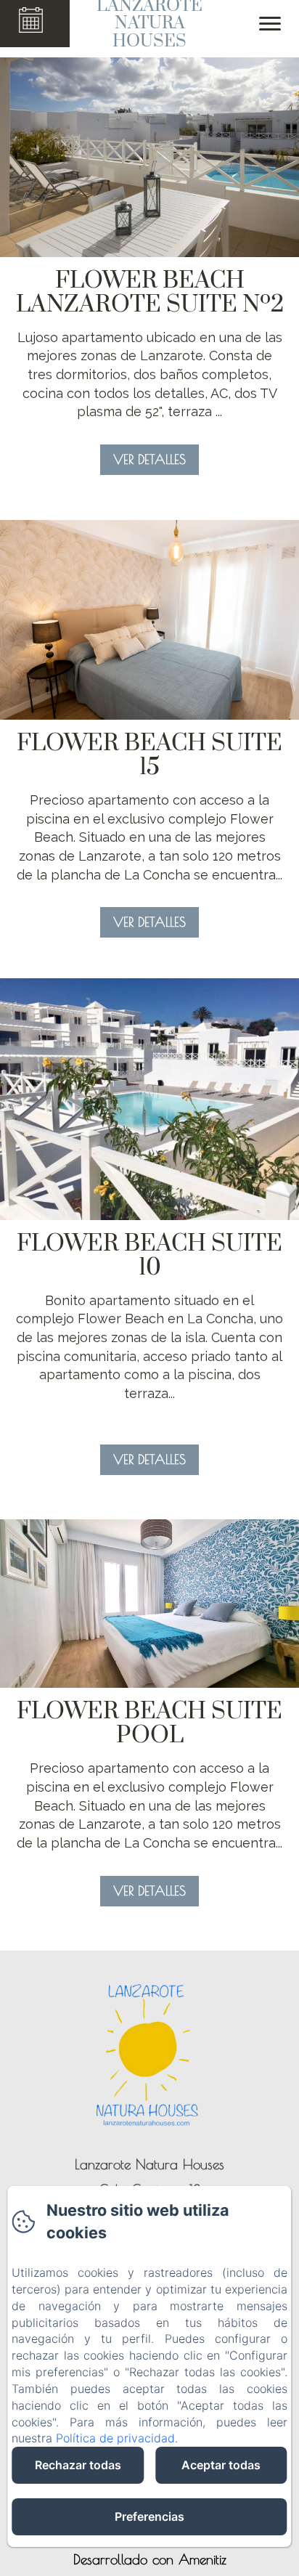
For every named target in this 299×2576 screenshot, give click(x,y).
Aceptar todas (221, 2465)
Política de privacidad (115, 2438)
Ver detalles (149, 459)
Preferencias (149, 2516)
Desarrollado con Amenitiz (150, 2559)
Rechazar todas (78, 2465)
